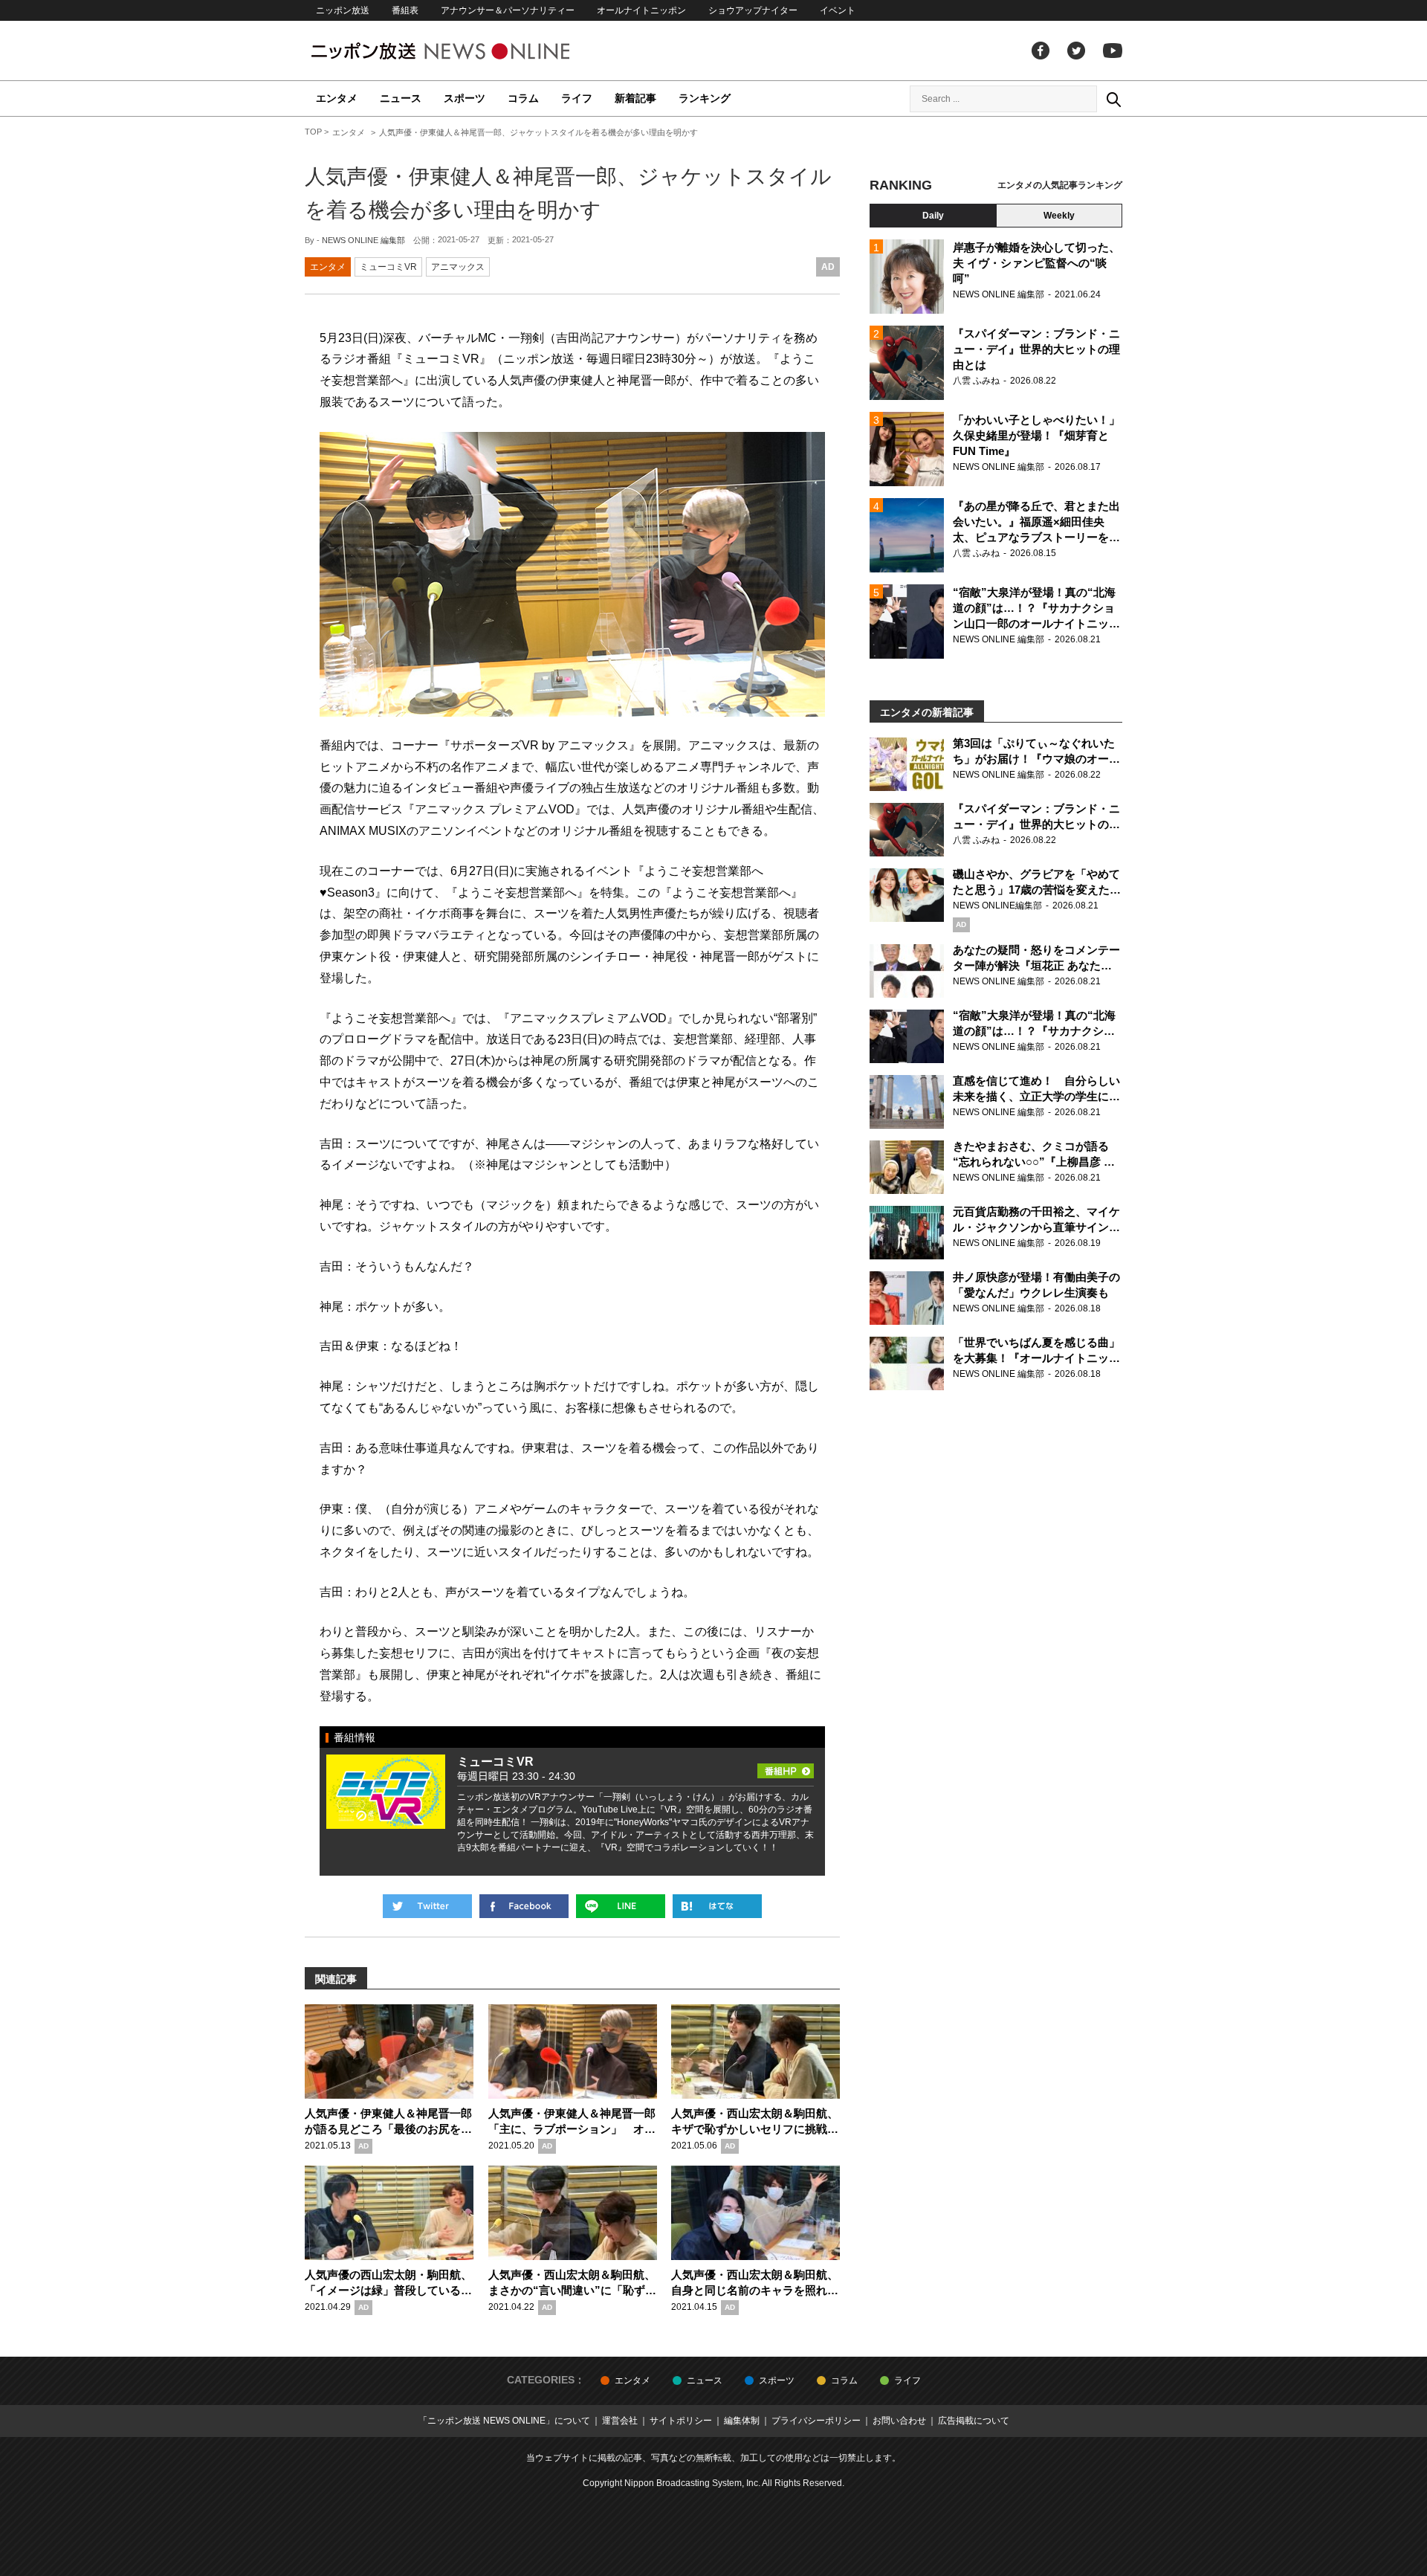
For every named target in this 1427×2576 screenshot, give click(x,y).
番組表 (405, 10)
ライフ (577, 98)
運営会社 (620, 2421)
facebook (1041, 51)
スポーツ (465, 98)
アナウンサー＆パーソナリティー (508, 10)
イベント (838, 10)
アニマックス (458, 267)
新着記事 (635, 98)
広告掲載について (974, 2421)
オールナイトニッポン (641, 10)
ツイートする (427, 1906)
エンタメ (337, 98)
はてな (717, 1906)
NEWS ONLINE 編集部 (363, 240)
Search (1113, 99)
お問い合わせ (899, 2421)
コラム (523, 98)
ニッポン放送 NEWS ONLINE (468, 51)
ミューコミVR (388, 267)
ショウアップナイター (753, 10)
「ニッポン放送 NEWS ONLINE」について (504, 2421)
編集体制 (742, 2421)
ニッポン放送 (343, 10)
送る (621, 1906)
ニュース (401, 98)
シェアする (524, 1906)
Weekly (1059, 216)
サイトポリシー (681, 2421)
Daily (933, 216)
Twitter (1076, 51)
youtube (1113, 51)
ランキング (705, 98)
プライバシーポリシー (816, 2421)
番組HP (786, 1766)
